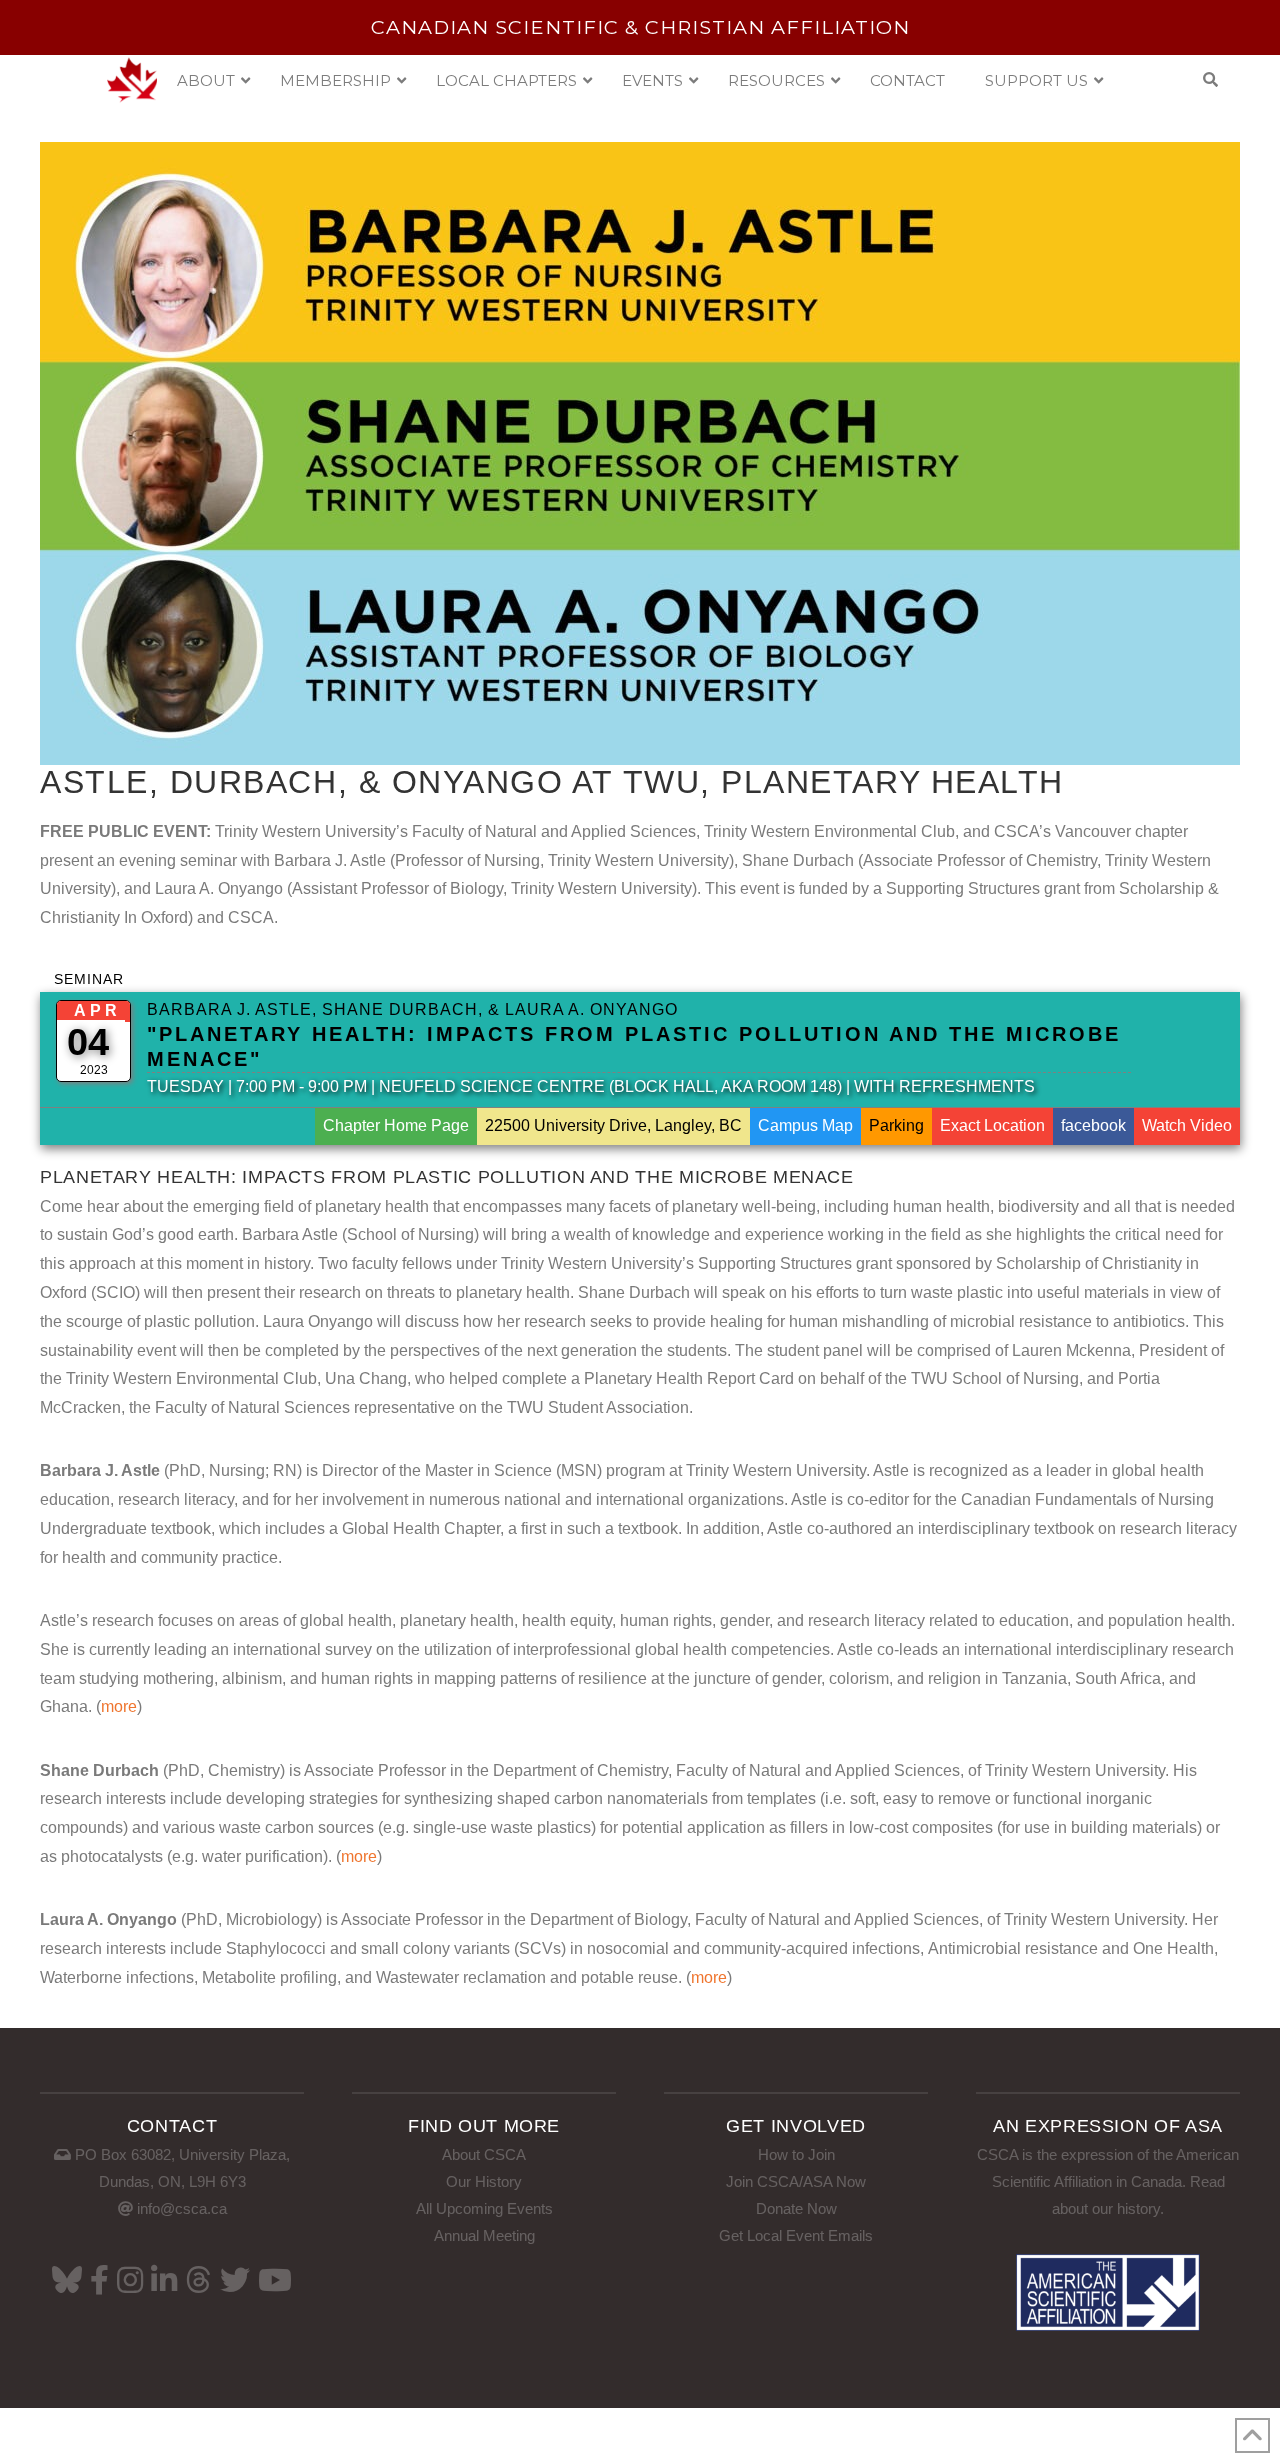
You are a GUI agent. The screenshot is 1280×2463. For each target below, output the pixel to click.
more (119, 1706)
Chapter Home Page (396, 1125)
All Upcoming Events (484, 2208)
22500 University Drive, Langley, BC (613, 1125)
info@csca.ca (182, 2208)
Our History (484, 2181)
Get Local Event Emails (796, 2235)
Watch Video (1187, 1125)
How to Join (796, 2154)
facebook (1093, 1125)
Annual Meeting (484, 2235)
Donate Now (796, 2208)
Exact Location (992, 1125)
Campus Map (805, 1125)
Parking (896, 1125)
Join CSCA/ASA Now (796, 2181)
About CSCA (484, 2154)
